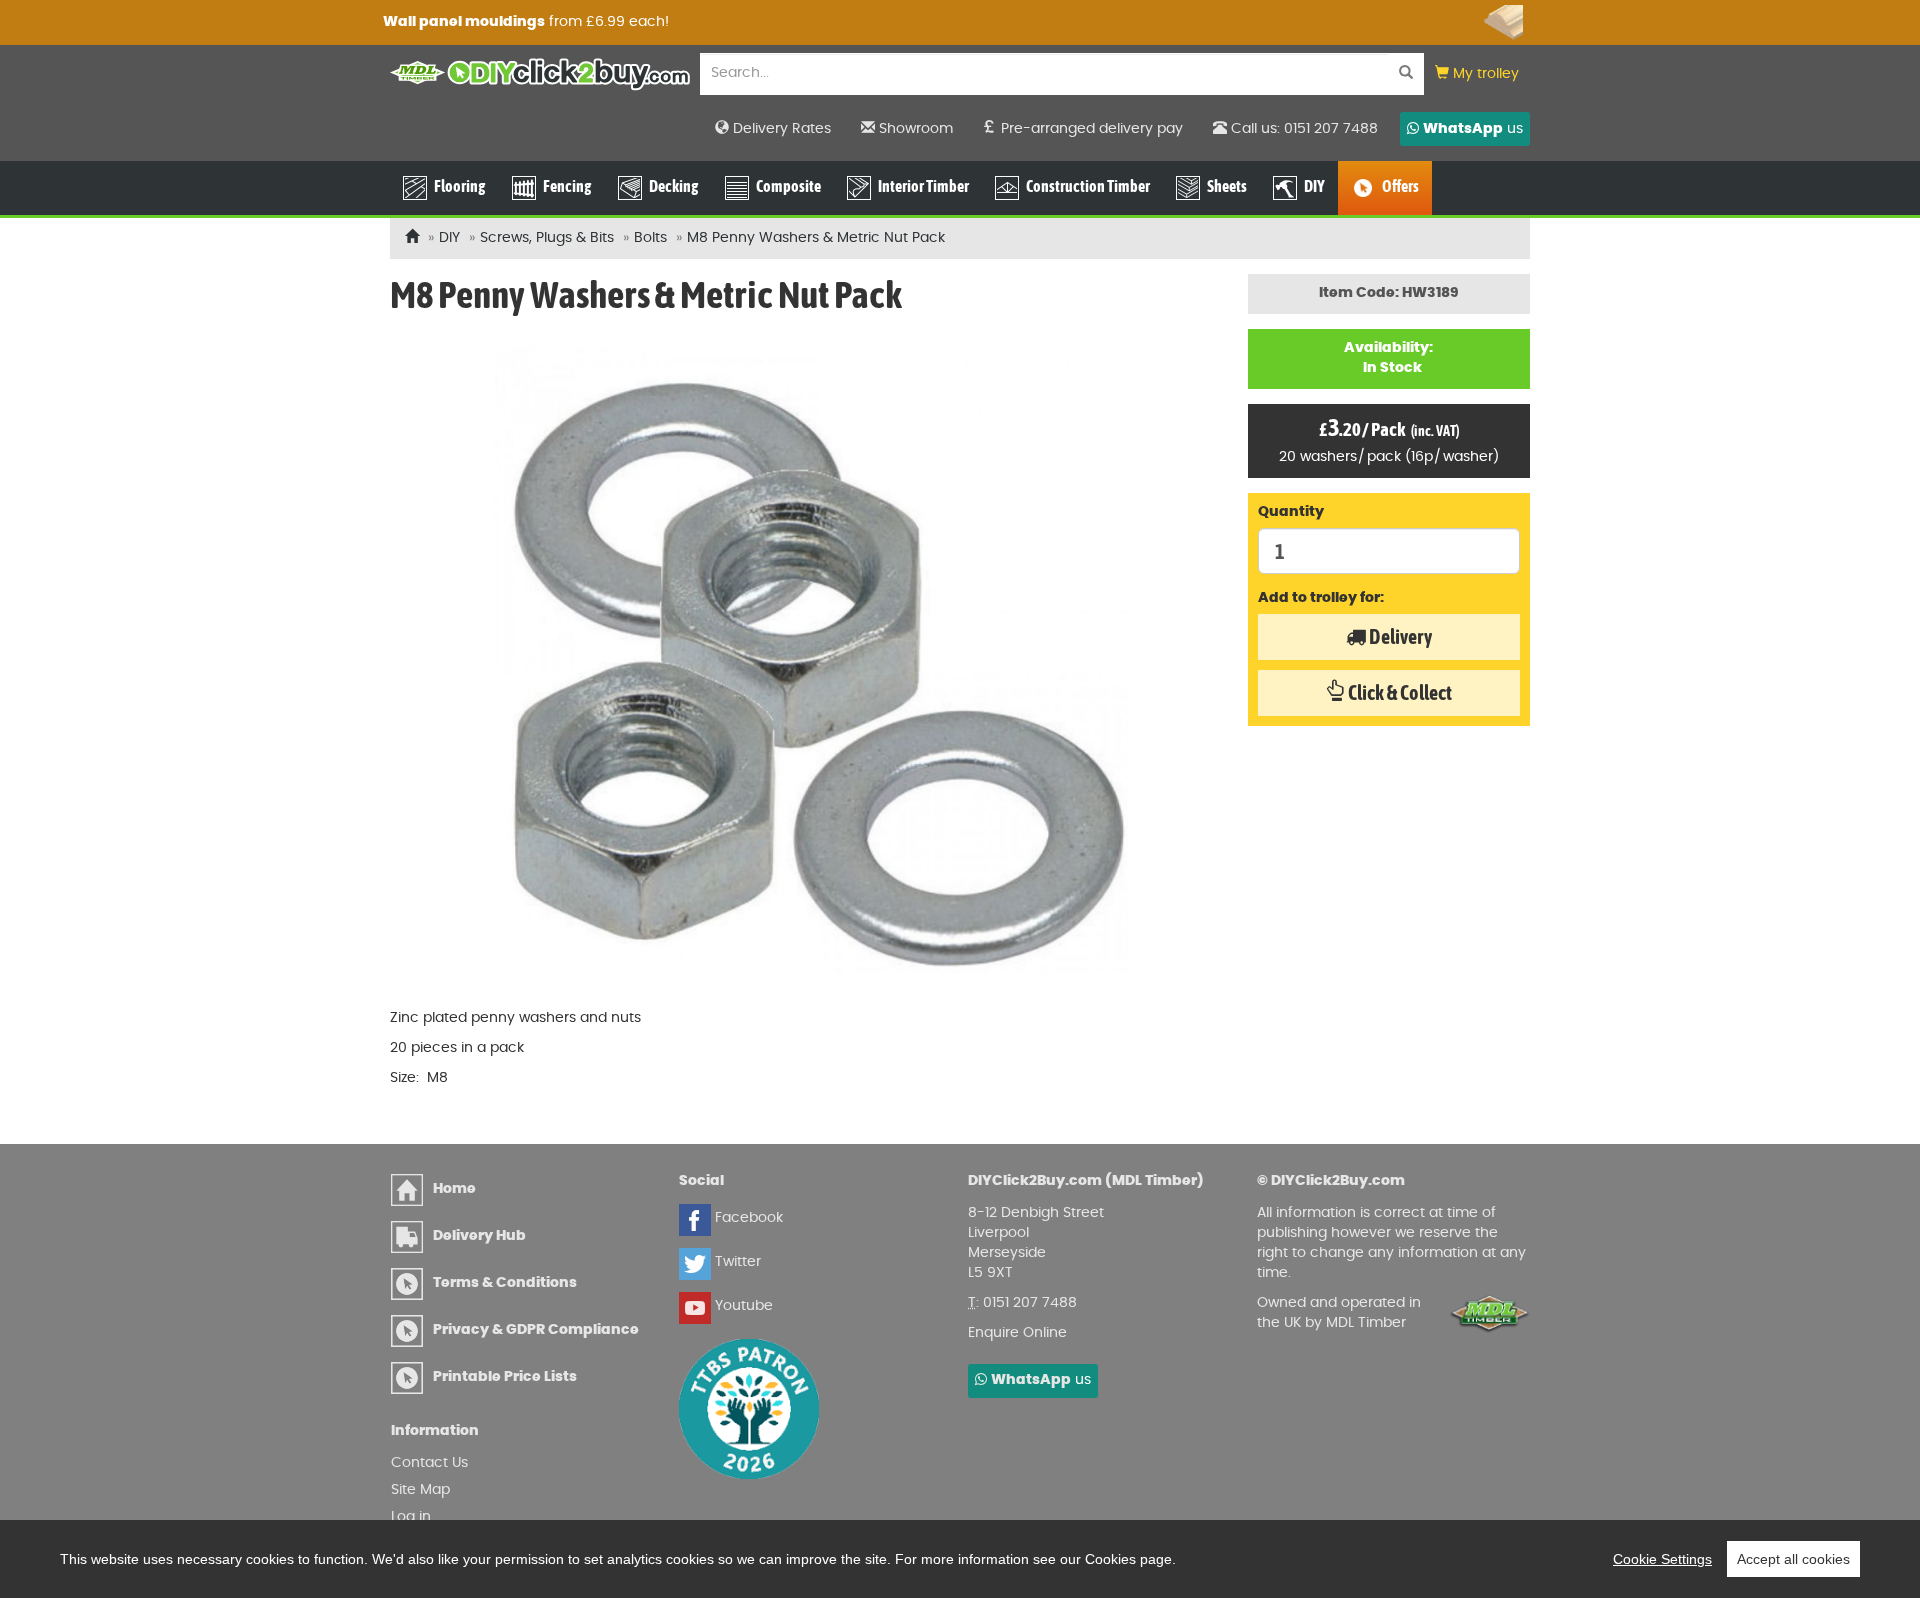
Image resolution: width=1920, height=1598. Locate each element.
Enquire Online (1017, 1333)
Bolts (650, 238)
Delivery (1399, 636)
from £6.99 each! (902, 22)
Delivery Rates (780, 129)
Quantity (1291, 512)
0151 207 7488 (1030, 1303)
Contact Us (429, 1463)
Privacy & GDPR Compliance (536, 1330)
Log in (411, 1517)
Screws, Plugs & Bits (547, 238)
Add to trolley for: (1321, 598)
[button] (1477, 74)
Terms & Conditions (505, 1283)
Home (454, 1189)
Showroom (914, 129)
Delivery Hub (479, 1236)
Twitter (736, 1262)
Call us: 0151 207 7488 (1302, 129)
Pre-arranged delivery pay (1090, 129)
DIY (449, 238)
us (1473, 129)
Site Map (420, 1490)
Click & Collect (1398, 692)
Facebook (747, 1218)
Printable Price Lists (505, 1377)
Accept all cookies (1793, 1559)
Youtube (742, 1306)
